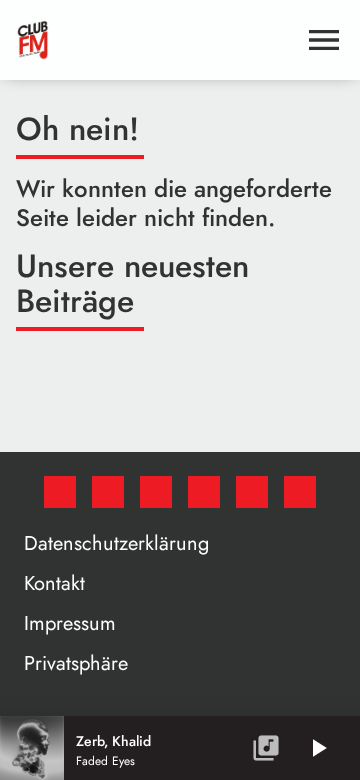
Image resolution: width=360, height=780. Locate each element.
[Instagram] (156, 492)
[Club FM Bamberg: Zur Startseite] (156, 40)
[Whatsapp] (204, 492)
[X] (108, 492)
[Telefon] (252, 492)
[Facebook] (60, 492)
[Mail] (300, 492)
